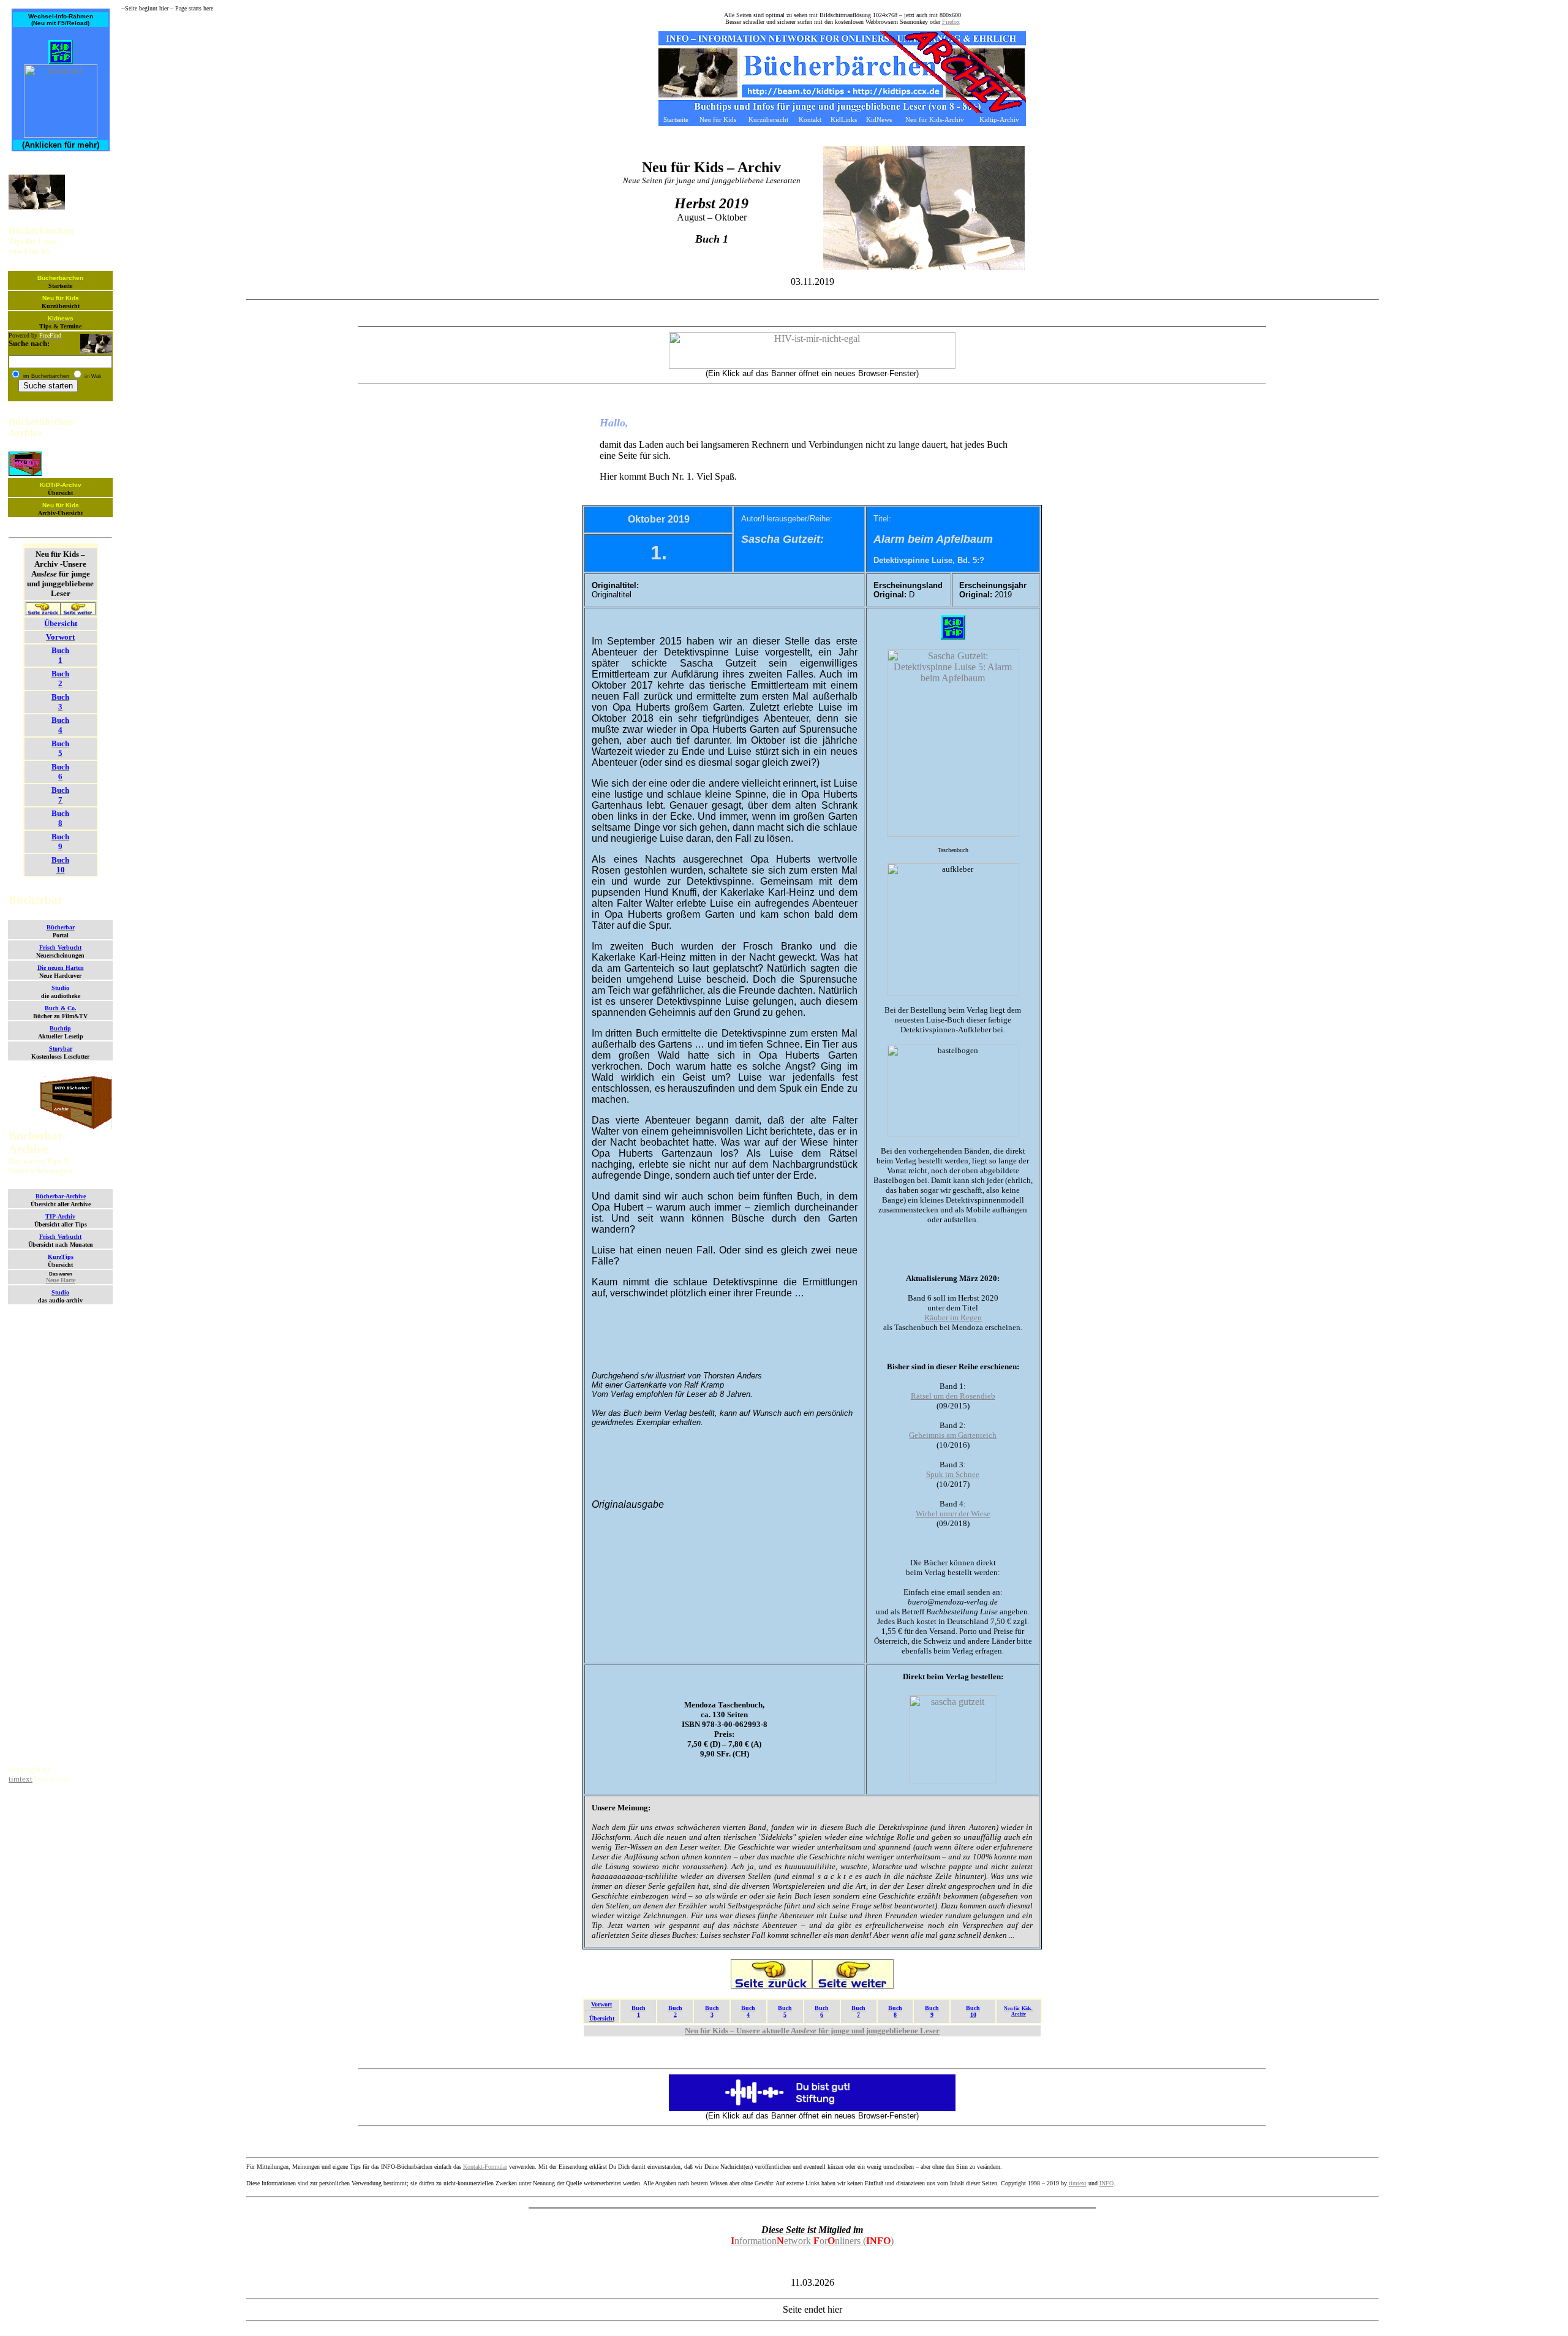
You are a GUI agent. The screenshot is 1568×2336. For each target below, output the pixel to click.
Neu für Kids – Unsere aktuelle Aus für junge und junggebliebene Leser (812, 2031)
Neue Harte (61, 1280)
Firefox (951, 22)
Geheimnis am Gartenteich (953, 1435)
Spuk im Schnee (953, 1474)
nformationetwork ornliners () (812, 2241)
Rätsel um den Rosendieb (953, 1396)
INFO (1106, 2183)
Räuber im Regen (953, 1317)
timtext (21, 1779)
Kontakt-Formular (485, 2167)
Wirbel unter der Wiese (953, 1514)
